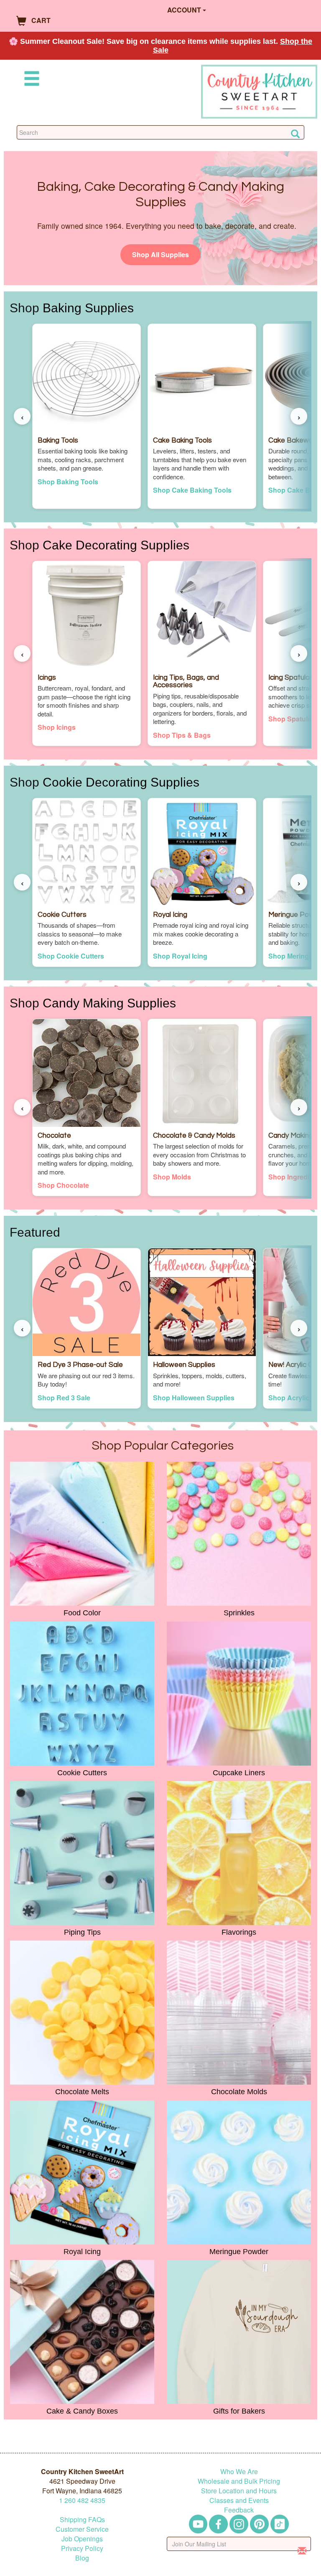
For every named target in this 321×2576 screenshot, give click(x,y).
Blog (82, 2558)
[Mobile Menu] (30, 80)
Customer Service (82, 2529)
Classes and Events (239, 2500)
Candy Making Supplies (109, 1003)
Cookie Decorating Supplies (121, 782)
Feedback (239, 2510)
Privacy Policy (82, 2548)
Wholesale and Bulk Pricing (239, 2481)
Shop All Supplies (160, 254)
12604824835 (82, 2500)
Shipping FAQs (82, 2519)
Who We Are (239, 2471)
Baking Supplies (88, 308)
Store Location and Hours (239, 2491)
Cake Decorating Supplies (116, 545)
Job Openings (82, 2539)
